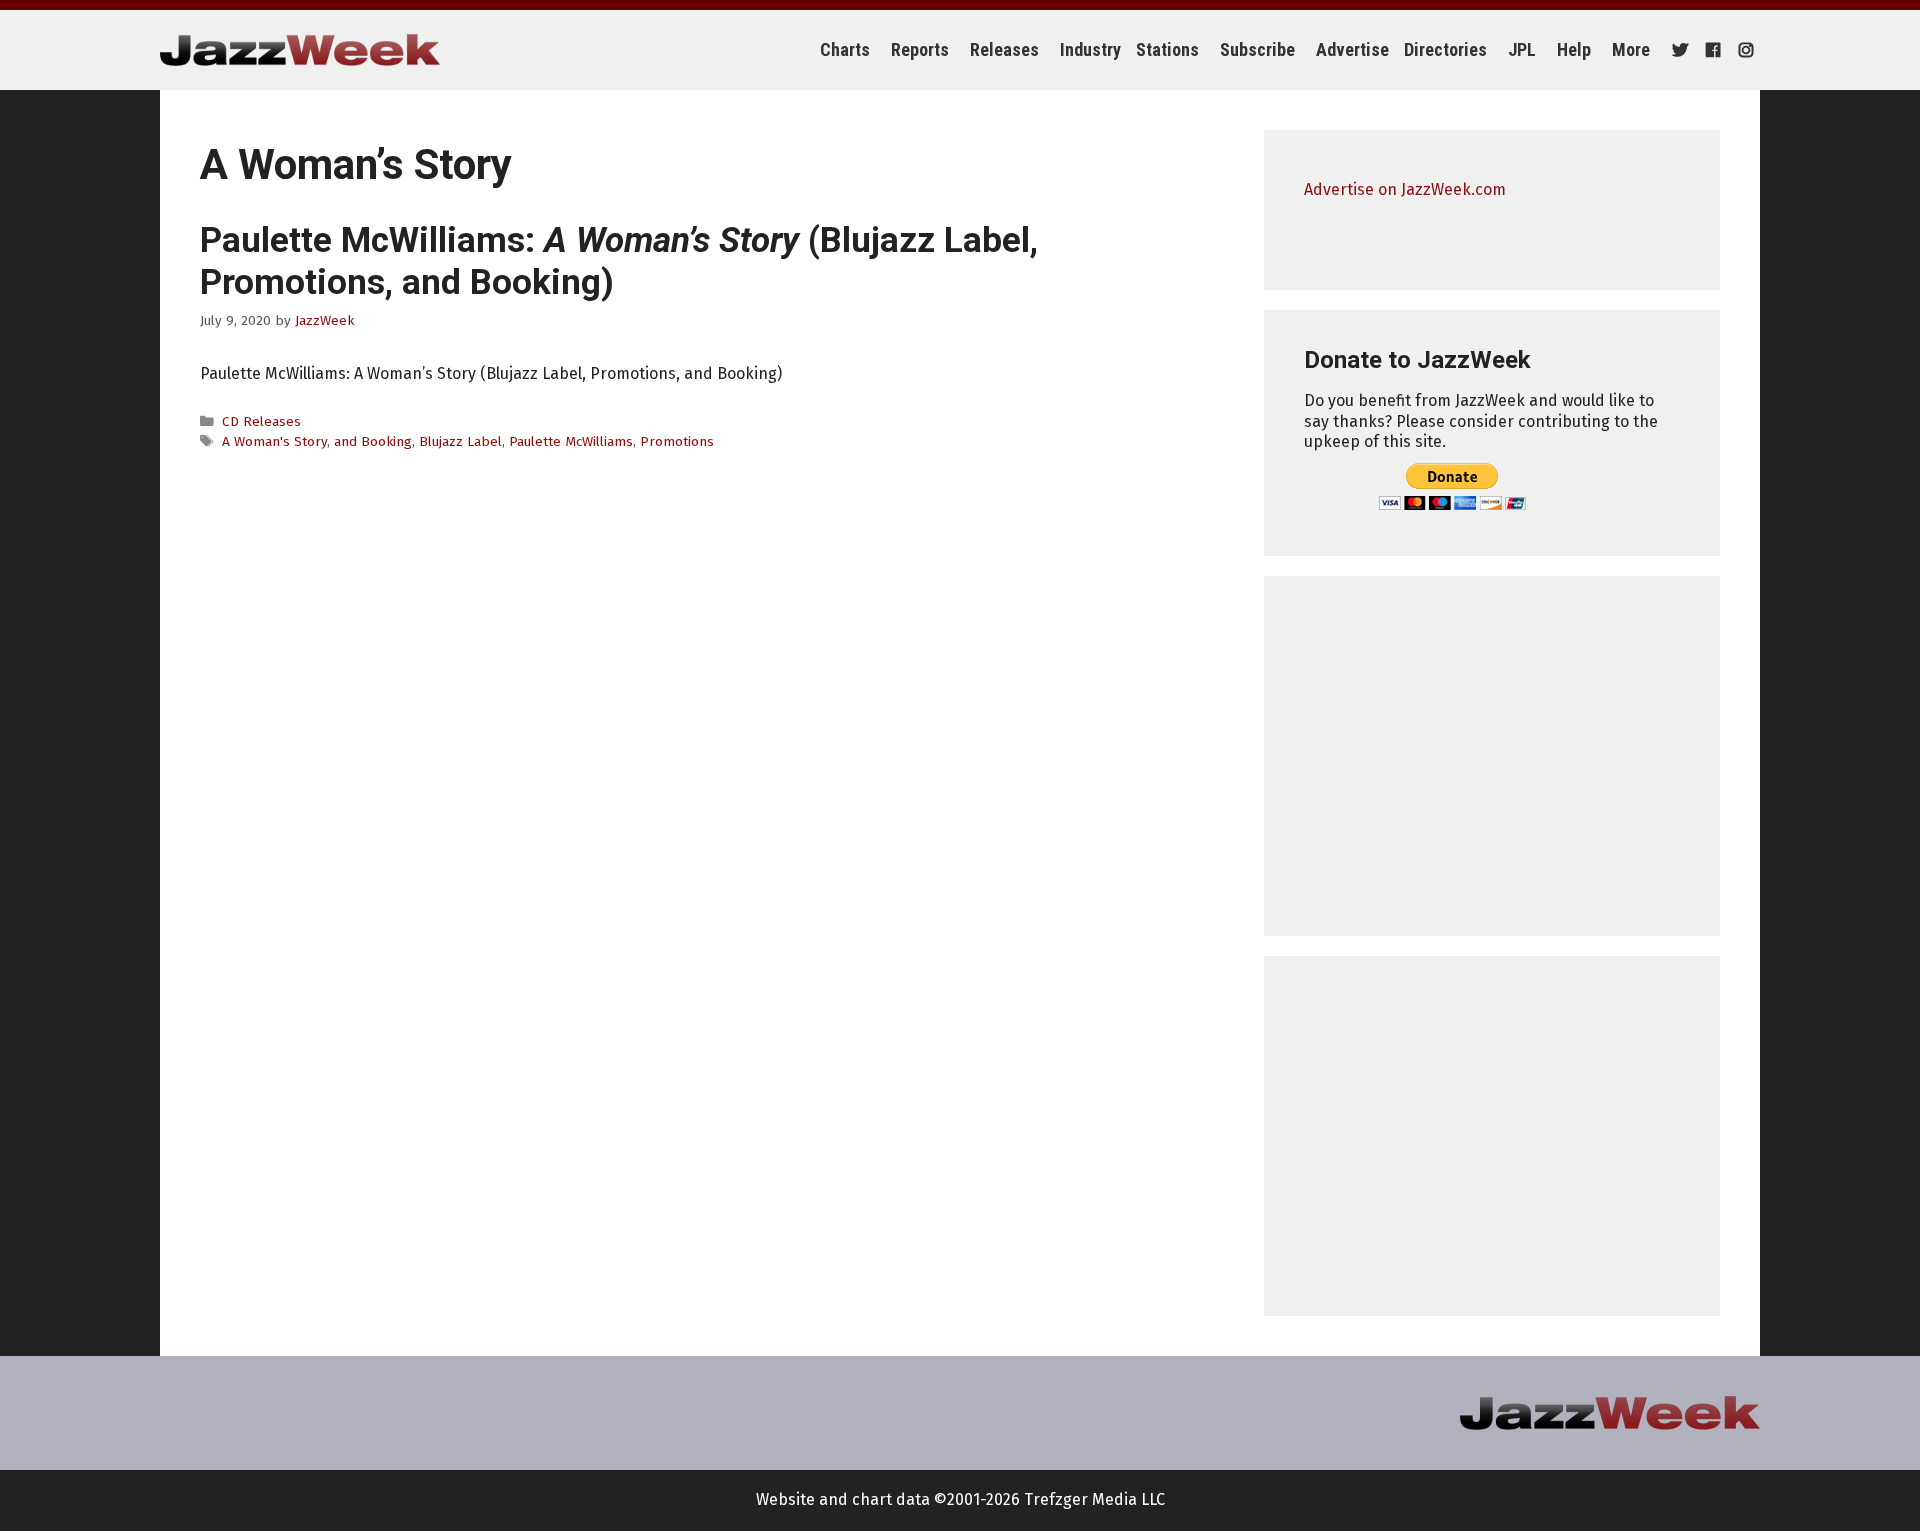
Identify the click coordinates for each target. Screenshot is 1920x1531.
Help (1574, 49)
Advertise (1352, 49)
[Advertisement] (1492, 756)
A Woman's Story (274, 441)
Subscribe (1257, 49)
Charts (845, 49)
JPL (1522, 49)
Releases (1004, 49)
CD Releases (261, 421)
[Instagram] (1743, 50)
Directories (1445, 49)
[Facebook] (1710, 50)
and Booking (373, 441)
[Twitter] (1677, 50)
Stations (1167, 49)
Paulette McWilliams (571, 441)
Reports (920, 49)
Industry (1090, 49)
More (1631, 49)
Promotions (677, 441)
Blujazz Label (460, 441)
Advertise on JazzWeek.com (1405, 189)
